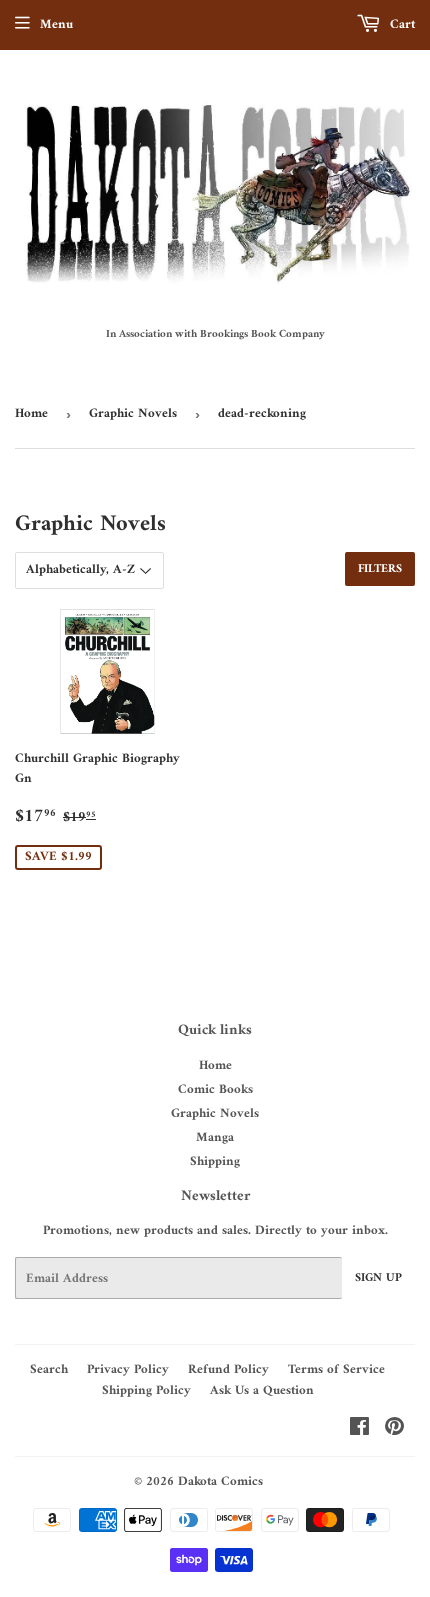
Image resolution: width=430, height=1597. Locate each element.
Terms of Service (336, 1369)
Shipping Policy (146, 1390)
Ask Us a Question (262, 1390)
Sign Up (378, 1278)
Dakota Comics (220, 1481)
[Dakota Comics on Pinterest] (394, 1430)
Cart (400, 24)
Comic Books (215, 1089)
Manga (215, 1137)
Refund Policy (228, 1369)
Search (49, 1369)
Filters (380, 569)
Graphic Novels (133, 413)
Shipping (215, 1161)
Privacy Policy (128, 1369)
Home (31, 413)
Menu (56, 24)
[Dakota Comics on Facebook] (359, 1430)
